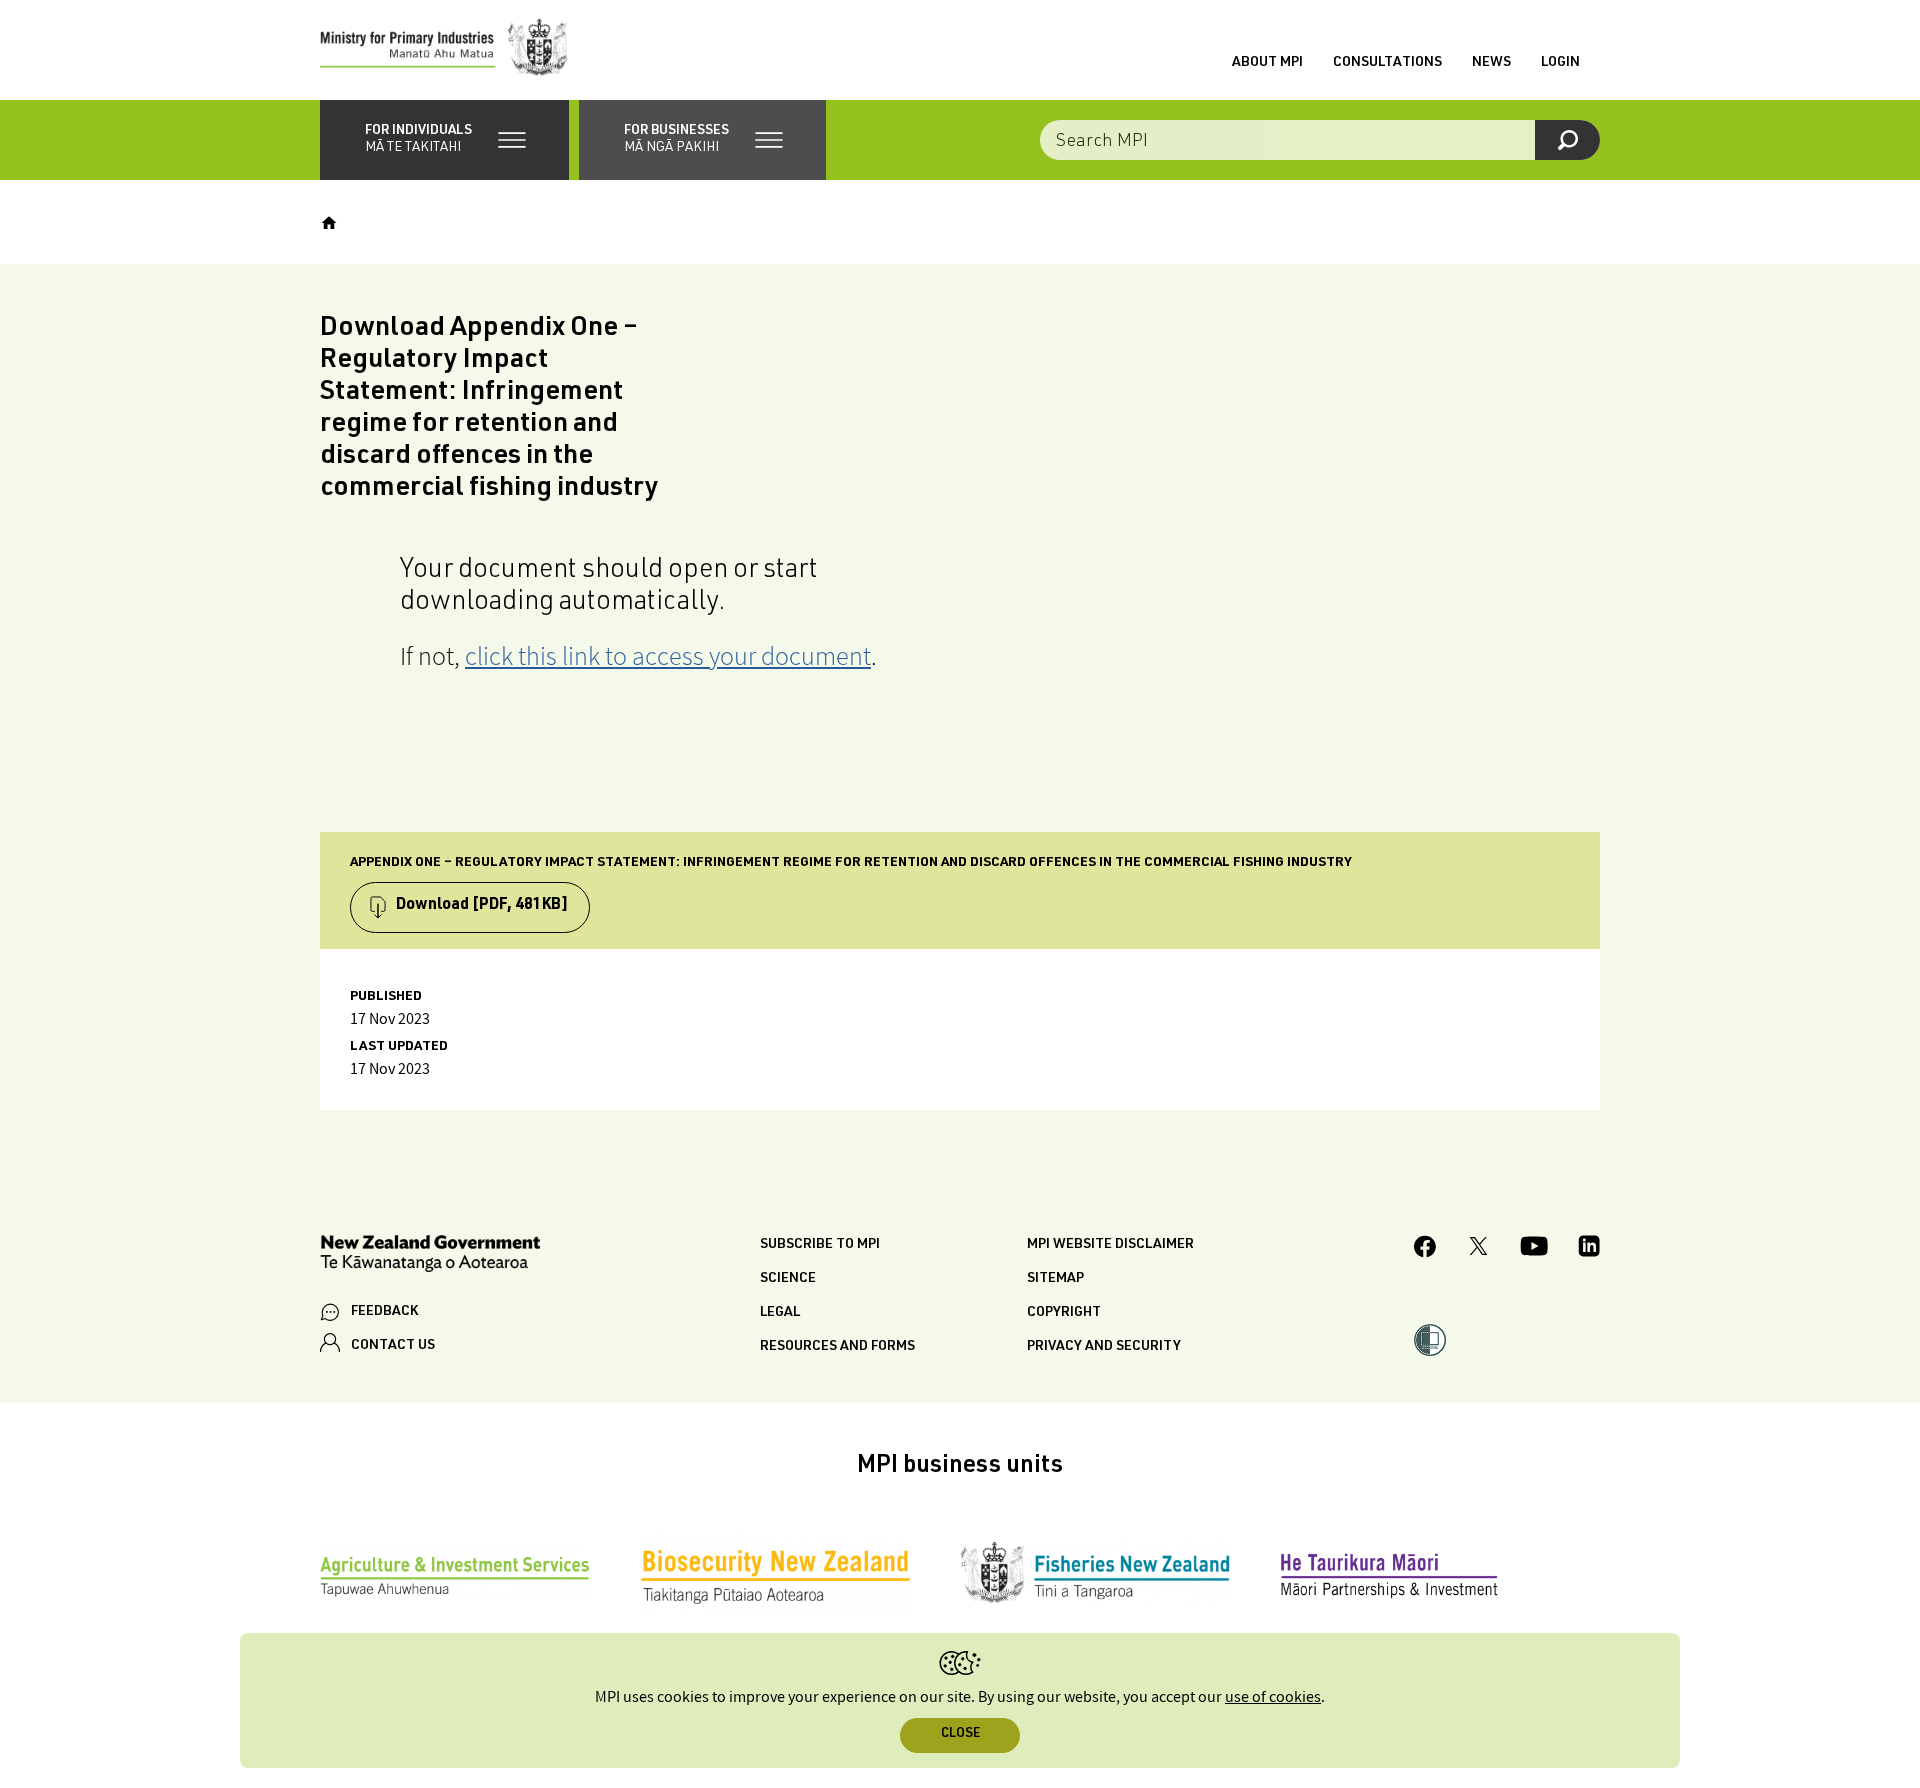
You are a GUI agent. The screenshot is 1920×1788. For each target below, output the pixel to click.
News (1491, 63)
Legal (780, 1313)
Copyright (1064, 1313)
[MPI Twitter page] (1478, 1249)
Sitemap (1055, 1279)
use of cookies (1273, 1697)
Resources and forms (837, 1347)
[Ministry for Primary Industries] (444, 50)
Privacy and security (1104, 1347)
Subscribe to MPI (820, 1245)
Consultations (1387, 63)
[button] (444, 140)
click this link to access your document (668, 655)
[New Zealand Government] (430, 1256)
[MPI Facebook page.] (1425, 1249)
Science (788, 1279)
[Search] (1567, 140)
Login (1560, 63)
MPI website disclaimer (1110, 1245)
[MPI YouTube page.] (1534, 1249)
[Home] (329, 223)
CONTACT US (393, 1346)
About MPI (1267, 63)
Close (960, 1734)
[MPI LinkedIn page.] (1589, 1249)
